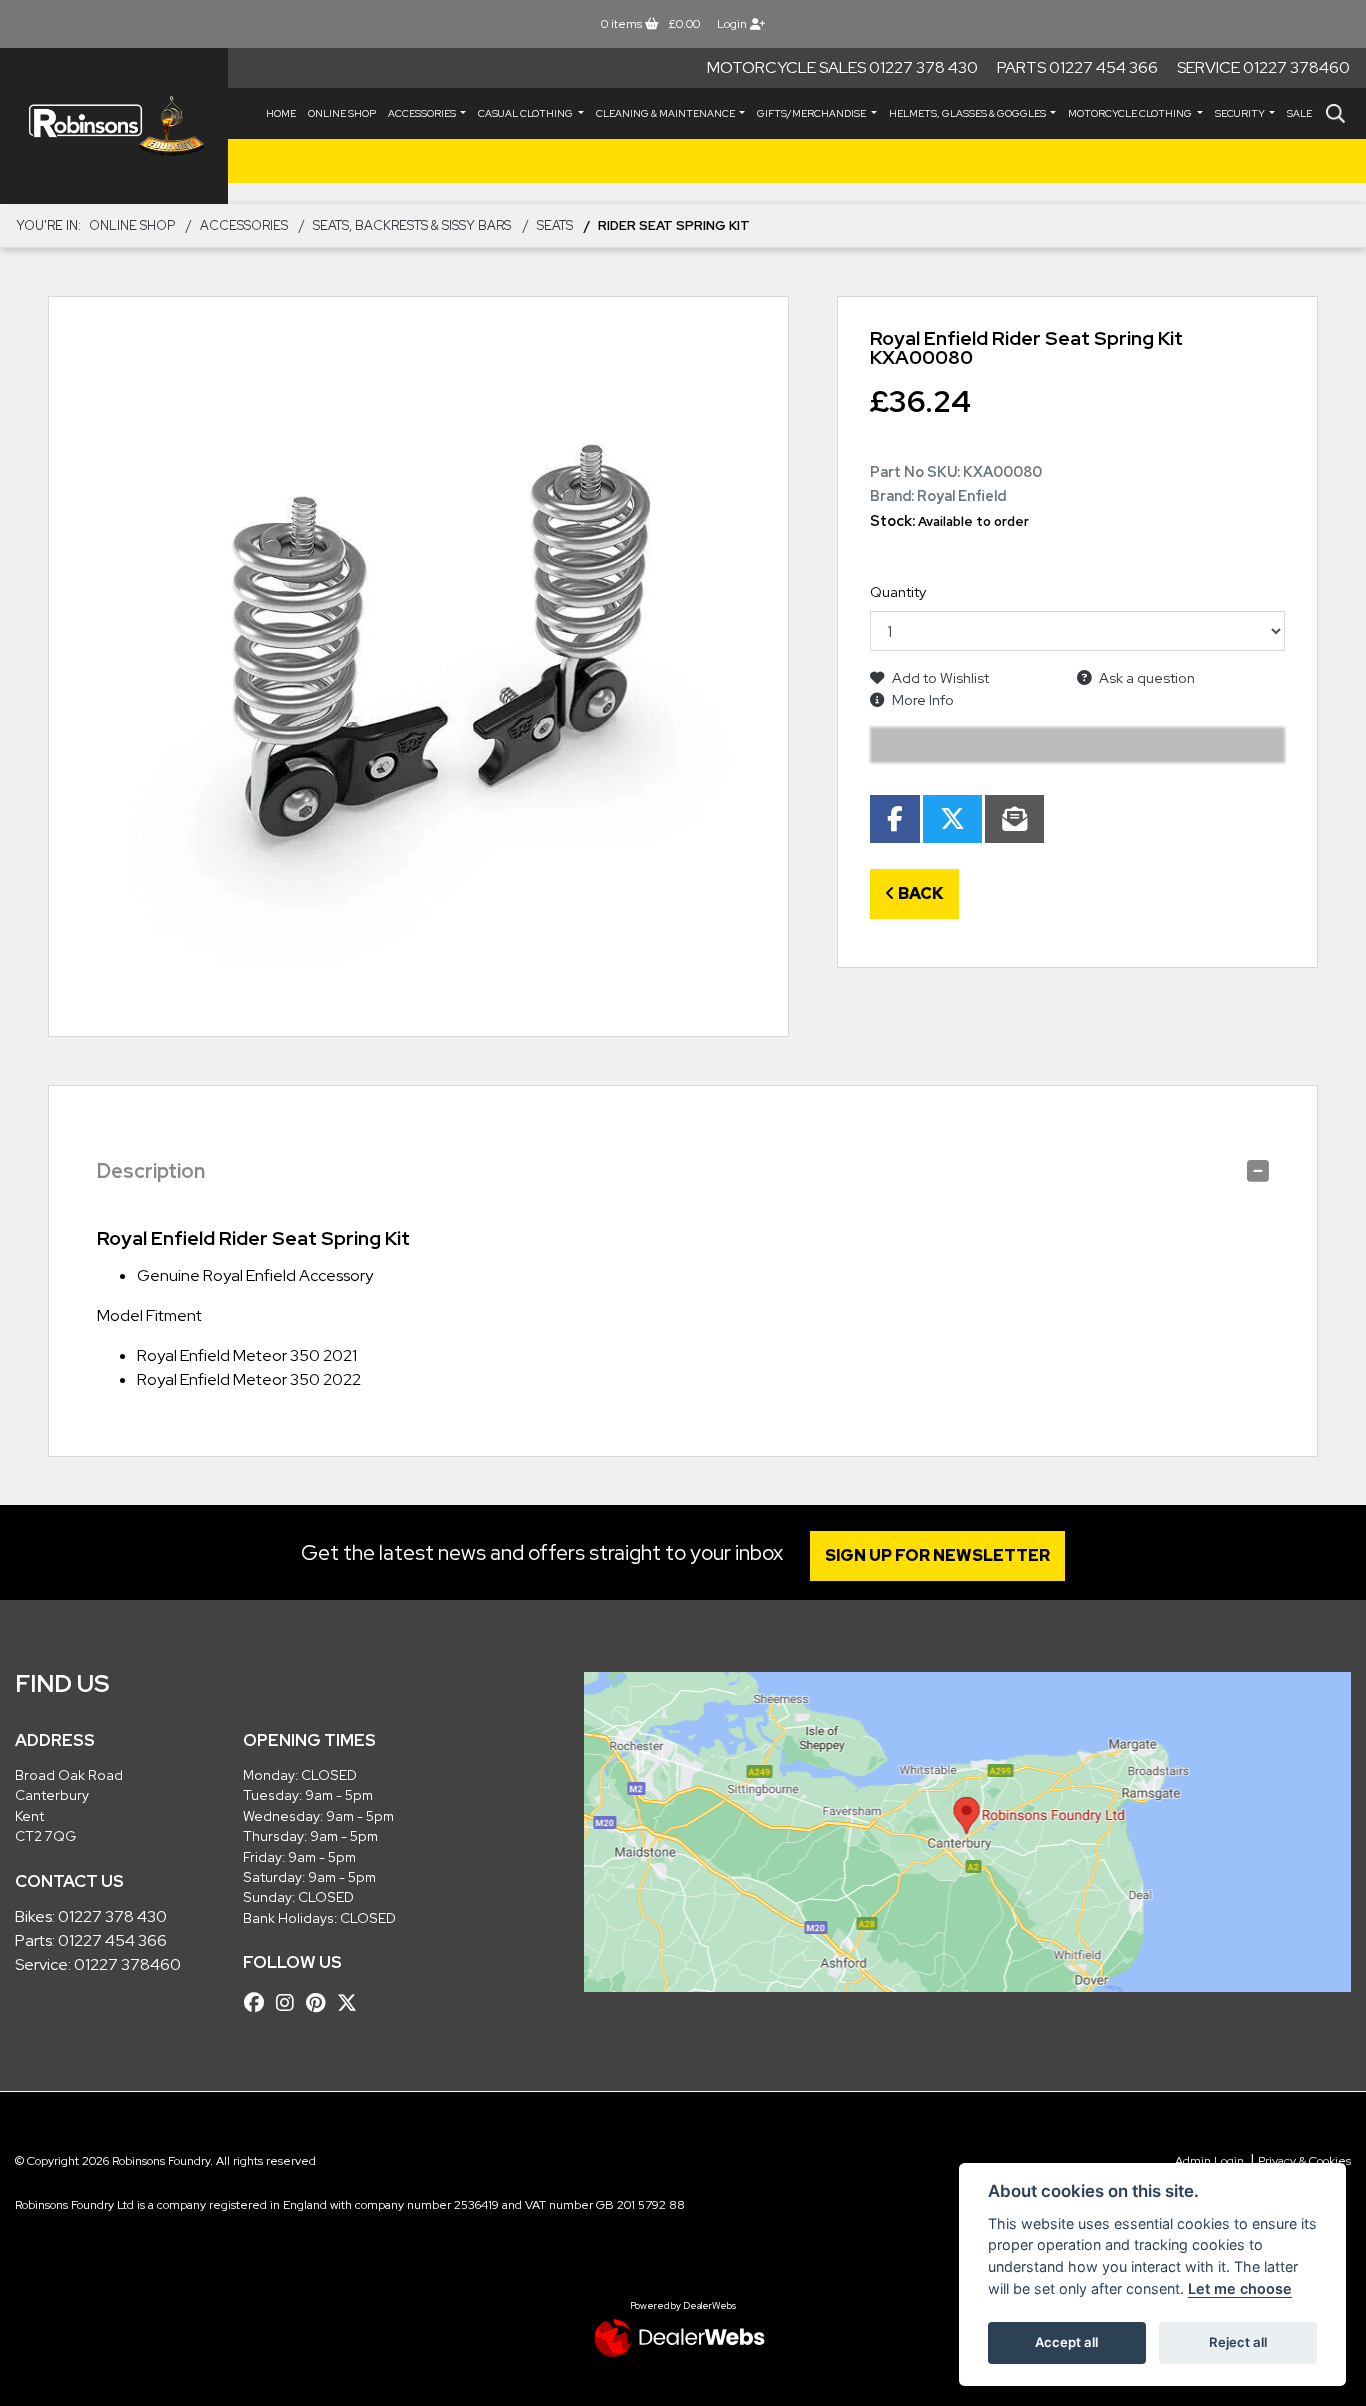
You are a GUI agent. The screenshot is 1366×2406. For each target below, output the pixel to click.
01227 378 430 (112, 1916)
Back (919, 893)
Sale (1299, 113)
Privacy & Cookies (1304, 2161)
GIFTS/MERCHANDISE (812, 113)
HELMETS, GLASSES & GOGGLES (968, 113)
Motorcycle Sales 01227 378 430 (842, 67)
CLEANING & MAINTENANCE (666, 113)
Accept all (1066, 2342)
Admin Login (1209, 2161)
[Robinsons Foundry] (114, 126)
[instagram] (290, 2003)
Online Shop (342, 113)
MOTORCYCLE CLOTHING (1131, 113)
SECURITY (1241, 113)
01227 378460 (127, 1964)
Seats (555, 225)
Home (281, 113)
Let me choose (1240, 2288)
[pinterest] (320, 2003)
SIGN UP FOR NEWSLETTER (937, 1555)
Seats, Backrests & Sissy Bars (412, 225)
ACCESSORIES (423, 113)
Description (151, 1171)
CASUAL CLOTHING (526, 113)
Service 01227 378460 (1263, 67)
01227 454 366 (112, 1940)
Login (733, 24)
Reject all (1238, 2342)
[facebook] (259, 2003)
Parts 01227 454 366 (1077, 67)
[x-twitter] (352, 2003)
